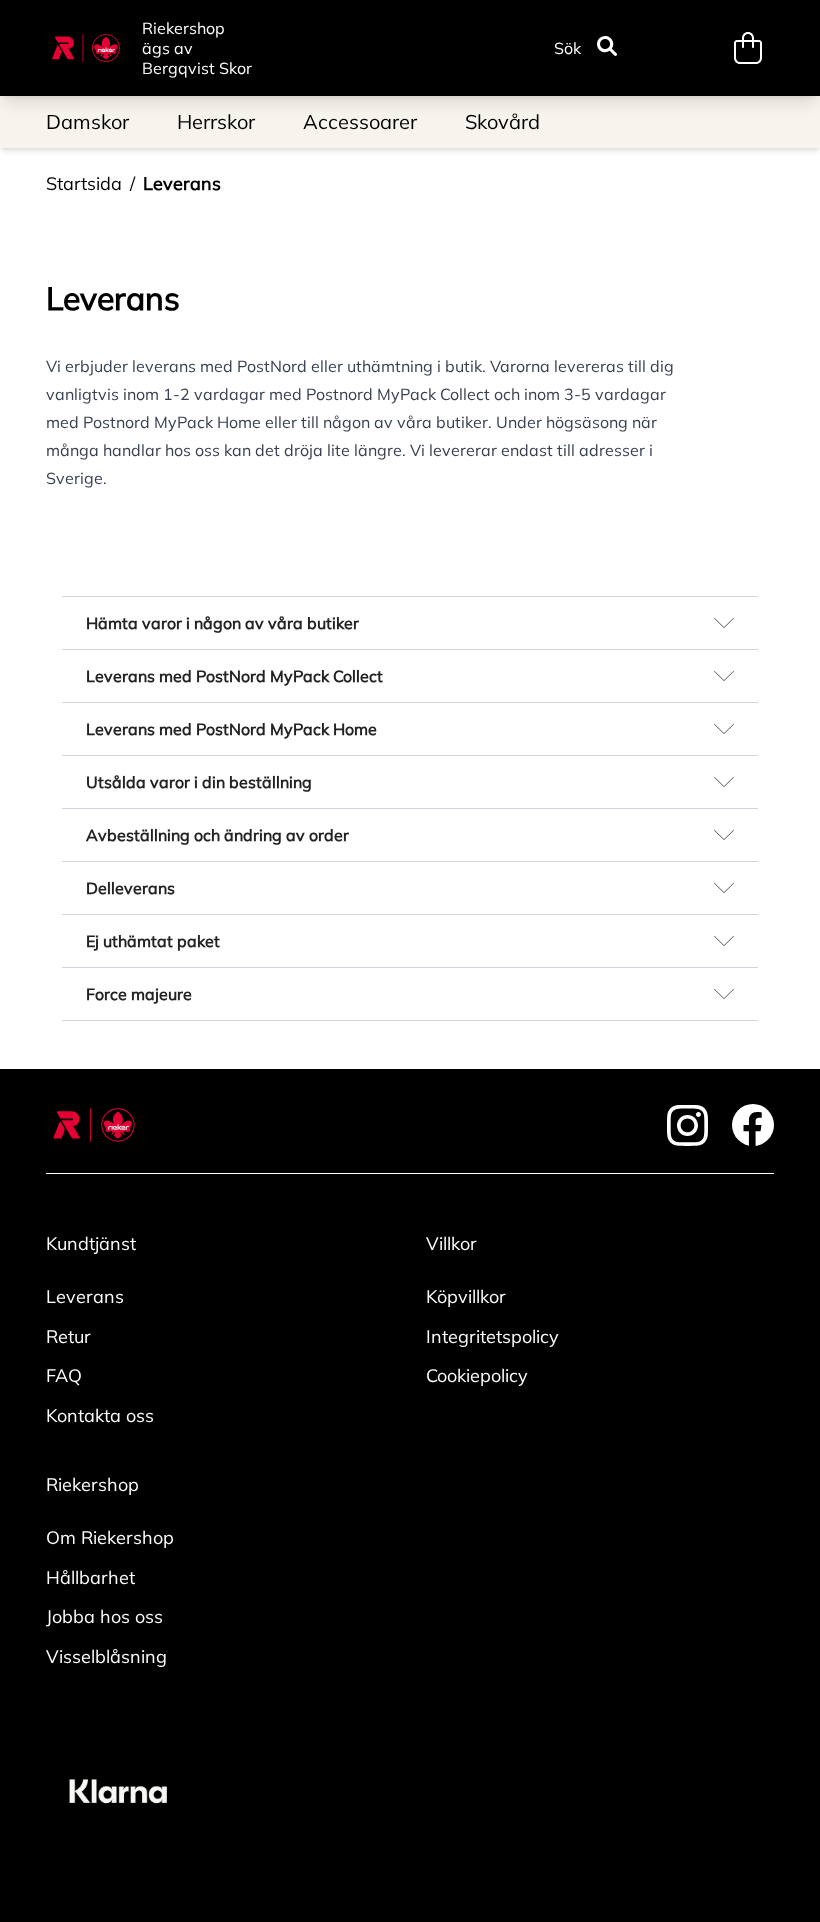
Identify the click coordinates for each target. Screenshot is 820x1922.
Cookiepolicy (477, 1375)
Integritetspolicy (492, 1336)
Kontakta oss (100, 1415)
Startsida (84, 183)
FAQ (64, 1375)
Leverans (182, 183)
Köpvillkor (466, 1296)
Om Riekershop (110, 1537)
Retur (68, 1336)
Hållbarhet (90, 1577)
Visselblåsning (106, 1656)
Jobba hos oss (104, 1616)
